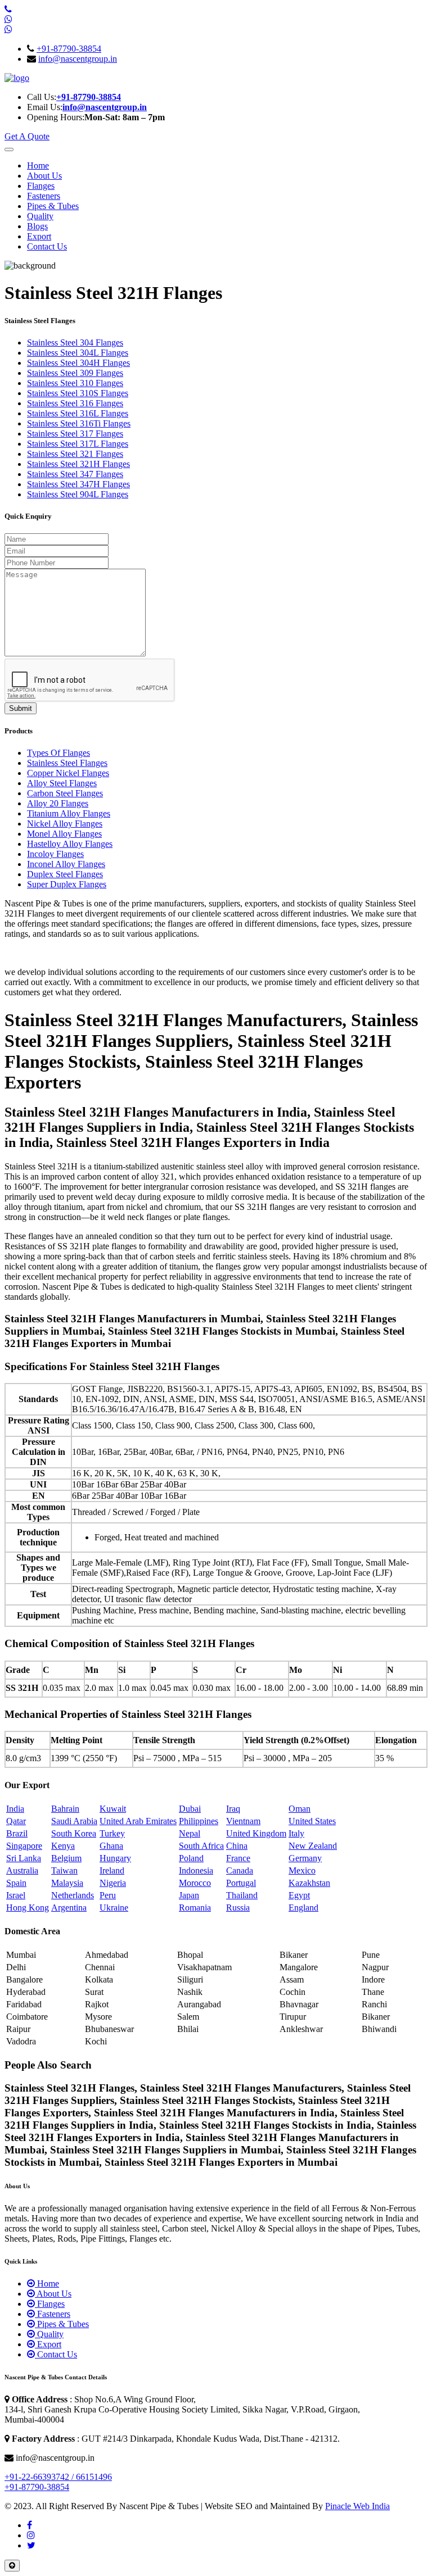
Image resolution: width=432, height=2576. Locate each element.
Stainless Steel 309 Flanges (75, 373)
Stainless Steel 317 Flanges (75, 434)
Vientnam (243, 1821)
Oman (300, 1809)
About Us (44, 176)
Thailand (242, 1895)
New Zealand (313, 1846)
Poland (191, 1858)
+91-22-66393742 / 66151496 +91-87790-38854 (58, 2482)
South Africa (201, 1846)
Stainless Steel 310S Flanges (78, 393)
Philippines (199, 1821)
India (15, 1809)
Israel (16, 1895)
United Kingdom (256, 1833)
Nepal (190, 1833)
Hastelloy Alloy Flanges (70, 844)
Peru (108, 1895)
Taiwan (64, 1870)
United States (312, 1821)
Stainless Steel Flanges (67, 763)
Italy (296, 1833)
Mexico (302, 1870)
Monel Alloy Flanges (64, 834)
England (303, 1908)
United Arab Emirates (138, 1821)
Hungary (115, 1858)
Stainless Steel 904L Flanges (78, 494)
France (238, 1858)
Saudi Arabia (74, 1821)
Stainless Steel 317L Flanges (78, 444)
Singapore (24, 1846)
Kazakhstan (309, 1883)
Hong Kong (28, 1908)
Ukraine (114, 1908)
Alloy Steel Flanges (62, 783)
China (237, 1846)
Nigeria (113, 1883)
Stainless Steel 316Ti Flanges (79, 423)
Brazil (17, 1833)
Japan (189, 1895)
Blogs (37, 226)
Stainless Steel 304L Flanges (78, 353)
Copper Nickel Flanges (68, 773)
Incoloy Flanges (55, 854)
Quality (40, 216)
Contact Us (47, 246)
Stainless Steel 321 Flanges (75, 454)
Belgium (66, 1858)
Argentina (69, 1908)
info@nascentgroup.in (78, 59)
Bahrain (65, 1809)
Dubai (190, 1809)
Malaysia (67, 1883)
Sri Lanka (24, 1858)
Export (39, 236)
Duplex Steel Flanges (65, 874)
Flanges (41, 186)
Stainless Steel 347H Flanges (78, 484)
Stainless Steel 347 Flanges (75, 474)
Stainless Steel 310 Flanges (75, 383)
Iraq (233, 1809)
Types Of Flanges (58, 753)
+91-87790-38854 (69, 49)
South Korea (74, 1833)
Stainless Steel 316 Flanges (75, 403)
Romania (195, 1908)
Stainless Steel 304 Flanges (75, 343)
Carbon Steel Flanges (65, 793)
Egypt (299, 1895)
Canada (240, 1870)
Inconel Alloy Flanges (66, 864)
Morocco (195, 1883)
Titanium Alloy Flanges (69, 813)
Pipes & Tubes (53, 206)
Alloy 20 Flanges (58, 803)
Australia (22, 1870)
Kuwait (113, 1809)
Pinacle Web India (357, 2506)
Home (38, 165)
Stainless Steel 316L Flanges (78, 413)
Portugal (241, 1883)
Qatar (16, 1821)
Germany (305, 1858)
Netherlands (73, 1895)
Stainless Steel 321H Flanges (78, 464)
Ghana (111, 1846)
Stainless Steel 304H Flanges (78, 363)
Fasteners (44, 196)
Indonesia (196, 1870)
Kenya (63, 1846)
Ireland (112, 1870)
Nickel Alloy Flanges (65, 824)
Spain (16, 1883)
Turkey (112, 1833)
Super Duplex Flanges (67, 884)
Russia (238, 1908)
